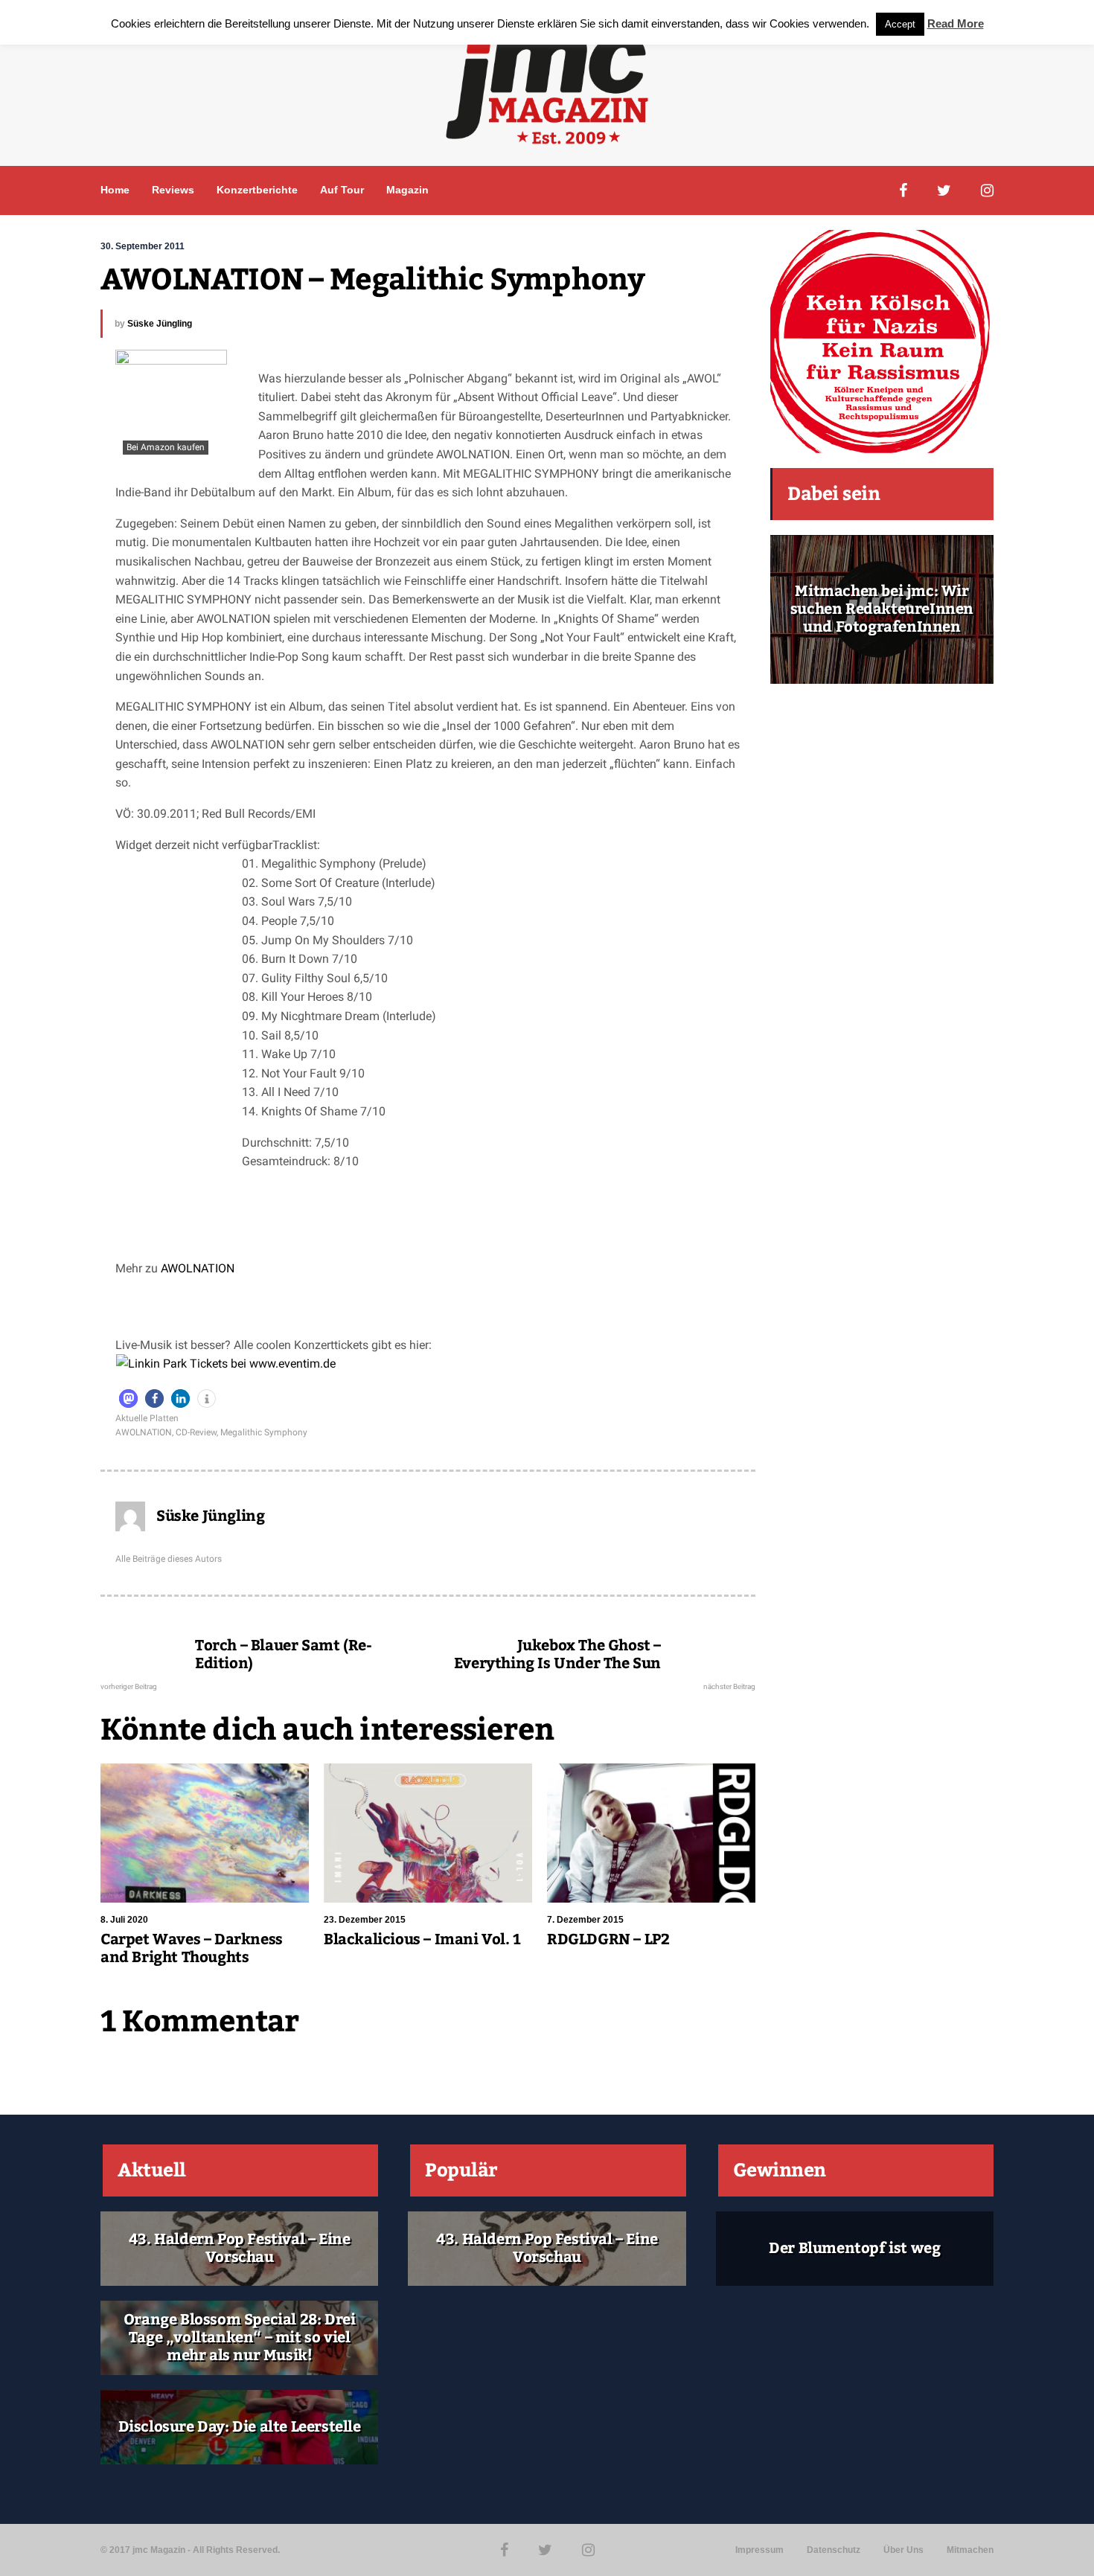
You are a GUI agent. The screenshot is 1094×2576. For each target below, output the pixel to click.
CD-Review (196, 1432)
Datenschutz (834, 2550)
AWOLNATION (198, 1268)
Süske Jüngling (160, 324)
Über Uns (903, 2550)
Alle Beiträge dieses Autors (169, 1559)
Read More (956, 23)
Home (115, 190)
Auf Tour (342, 190)
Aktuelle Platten (147, 1418)
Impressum (759, 2550)
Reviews (173, 190)
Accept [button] (900, 24)
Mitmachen (970, 2550)
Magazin (407, 190)
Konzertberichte (257, 190)
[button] (128, 1398)
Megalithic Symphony (264, 1432)
